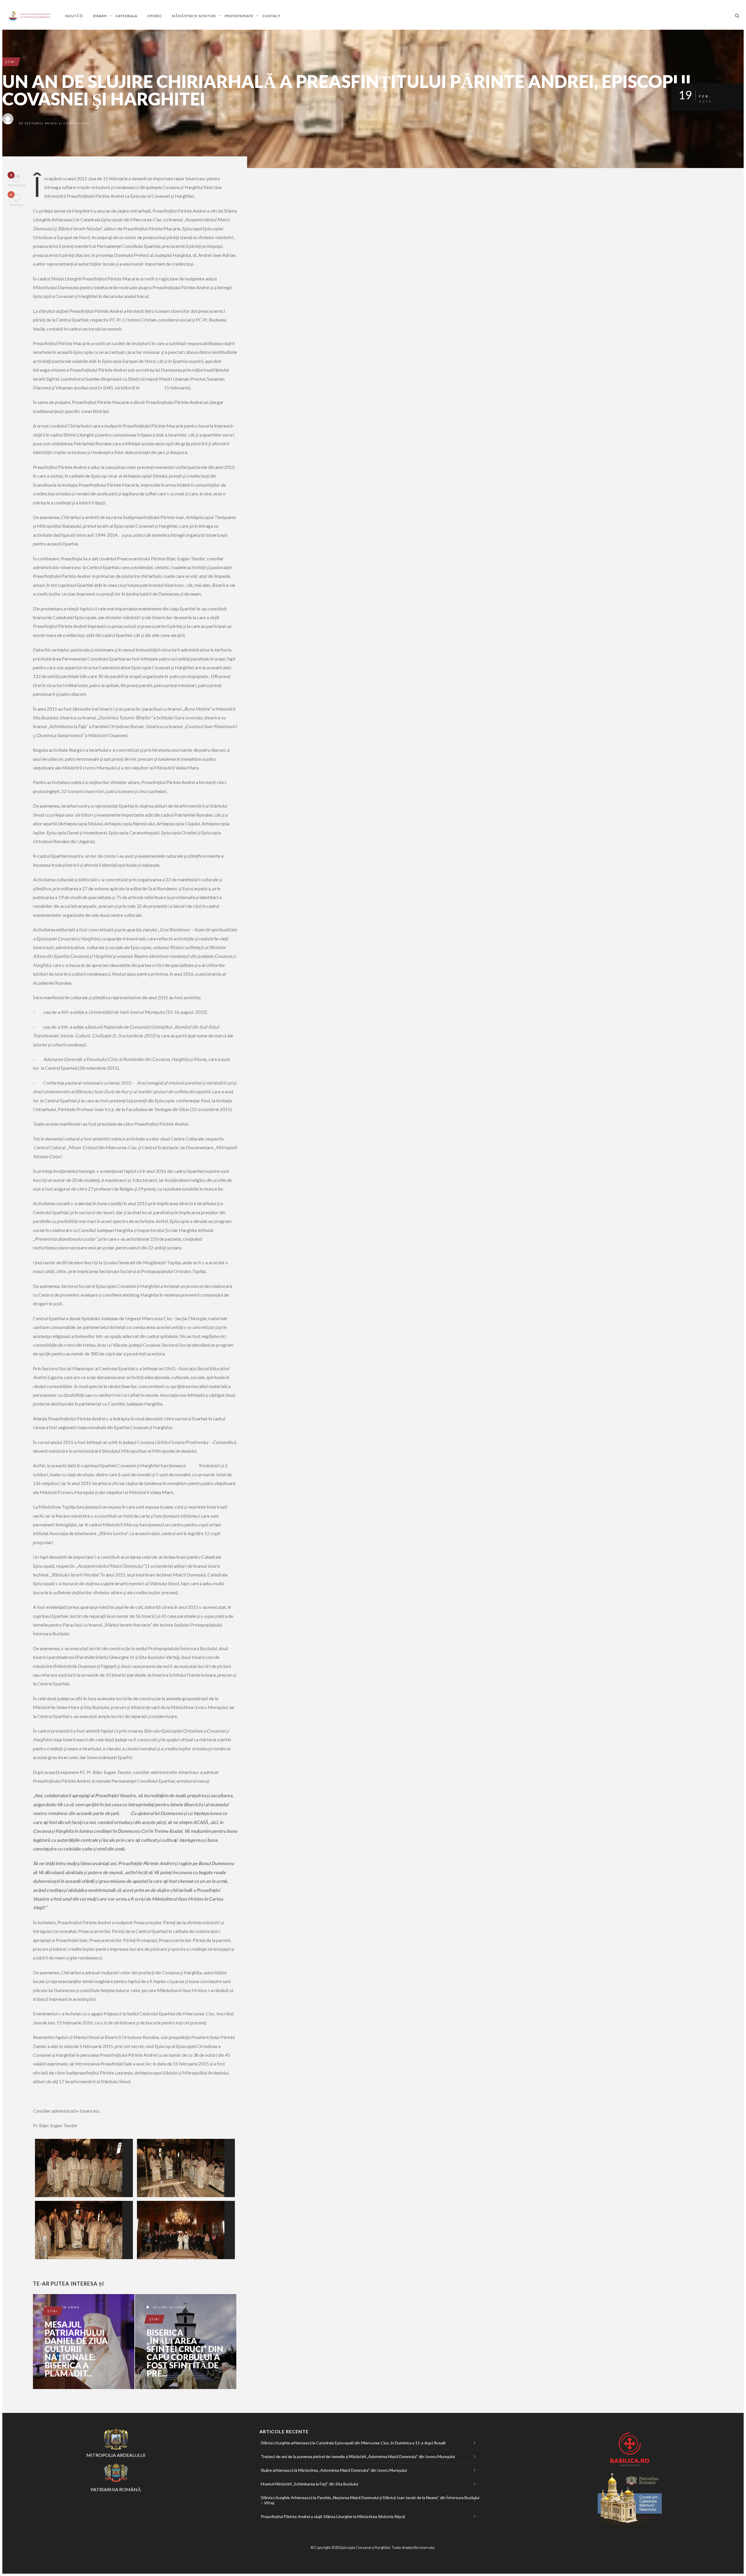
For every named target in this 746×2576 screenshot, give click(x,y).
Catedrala (126, 16)
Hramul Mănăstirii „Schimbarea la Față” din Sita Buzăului (309, 2484)
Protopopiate (239, 16)
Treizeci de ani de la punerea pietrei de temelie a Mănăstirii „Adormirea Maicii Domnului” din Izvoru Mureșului (358, 2456)
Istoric (155, 16)
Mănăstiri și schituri (194, 16)
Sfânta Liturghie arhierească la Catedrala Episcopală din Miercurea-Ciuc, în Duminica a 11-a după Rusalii (353, 2443)
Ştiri (10, 62)
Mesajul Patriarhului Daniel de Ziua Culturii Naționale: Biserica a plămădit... (76, 2349)
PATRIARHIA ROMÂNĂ (116, 2489)
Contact (271, 16)
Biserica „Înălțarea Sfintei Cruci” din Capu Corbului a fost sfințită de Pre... (185, 2353)
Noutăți (74, 16)
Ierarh (100, 16)
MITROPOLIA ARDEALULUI (116, 2455)
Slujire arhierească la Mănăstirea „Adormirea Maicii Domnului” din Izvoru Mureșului (334, 2470)
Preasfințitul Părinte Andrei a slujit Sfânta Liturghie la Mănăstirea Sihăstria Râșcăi (333, 2516)
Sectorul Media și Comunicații (57, 123)
